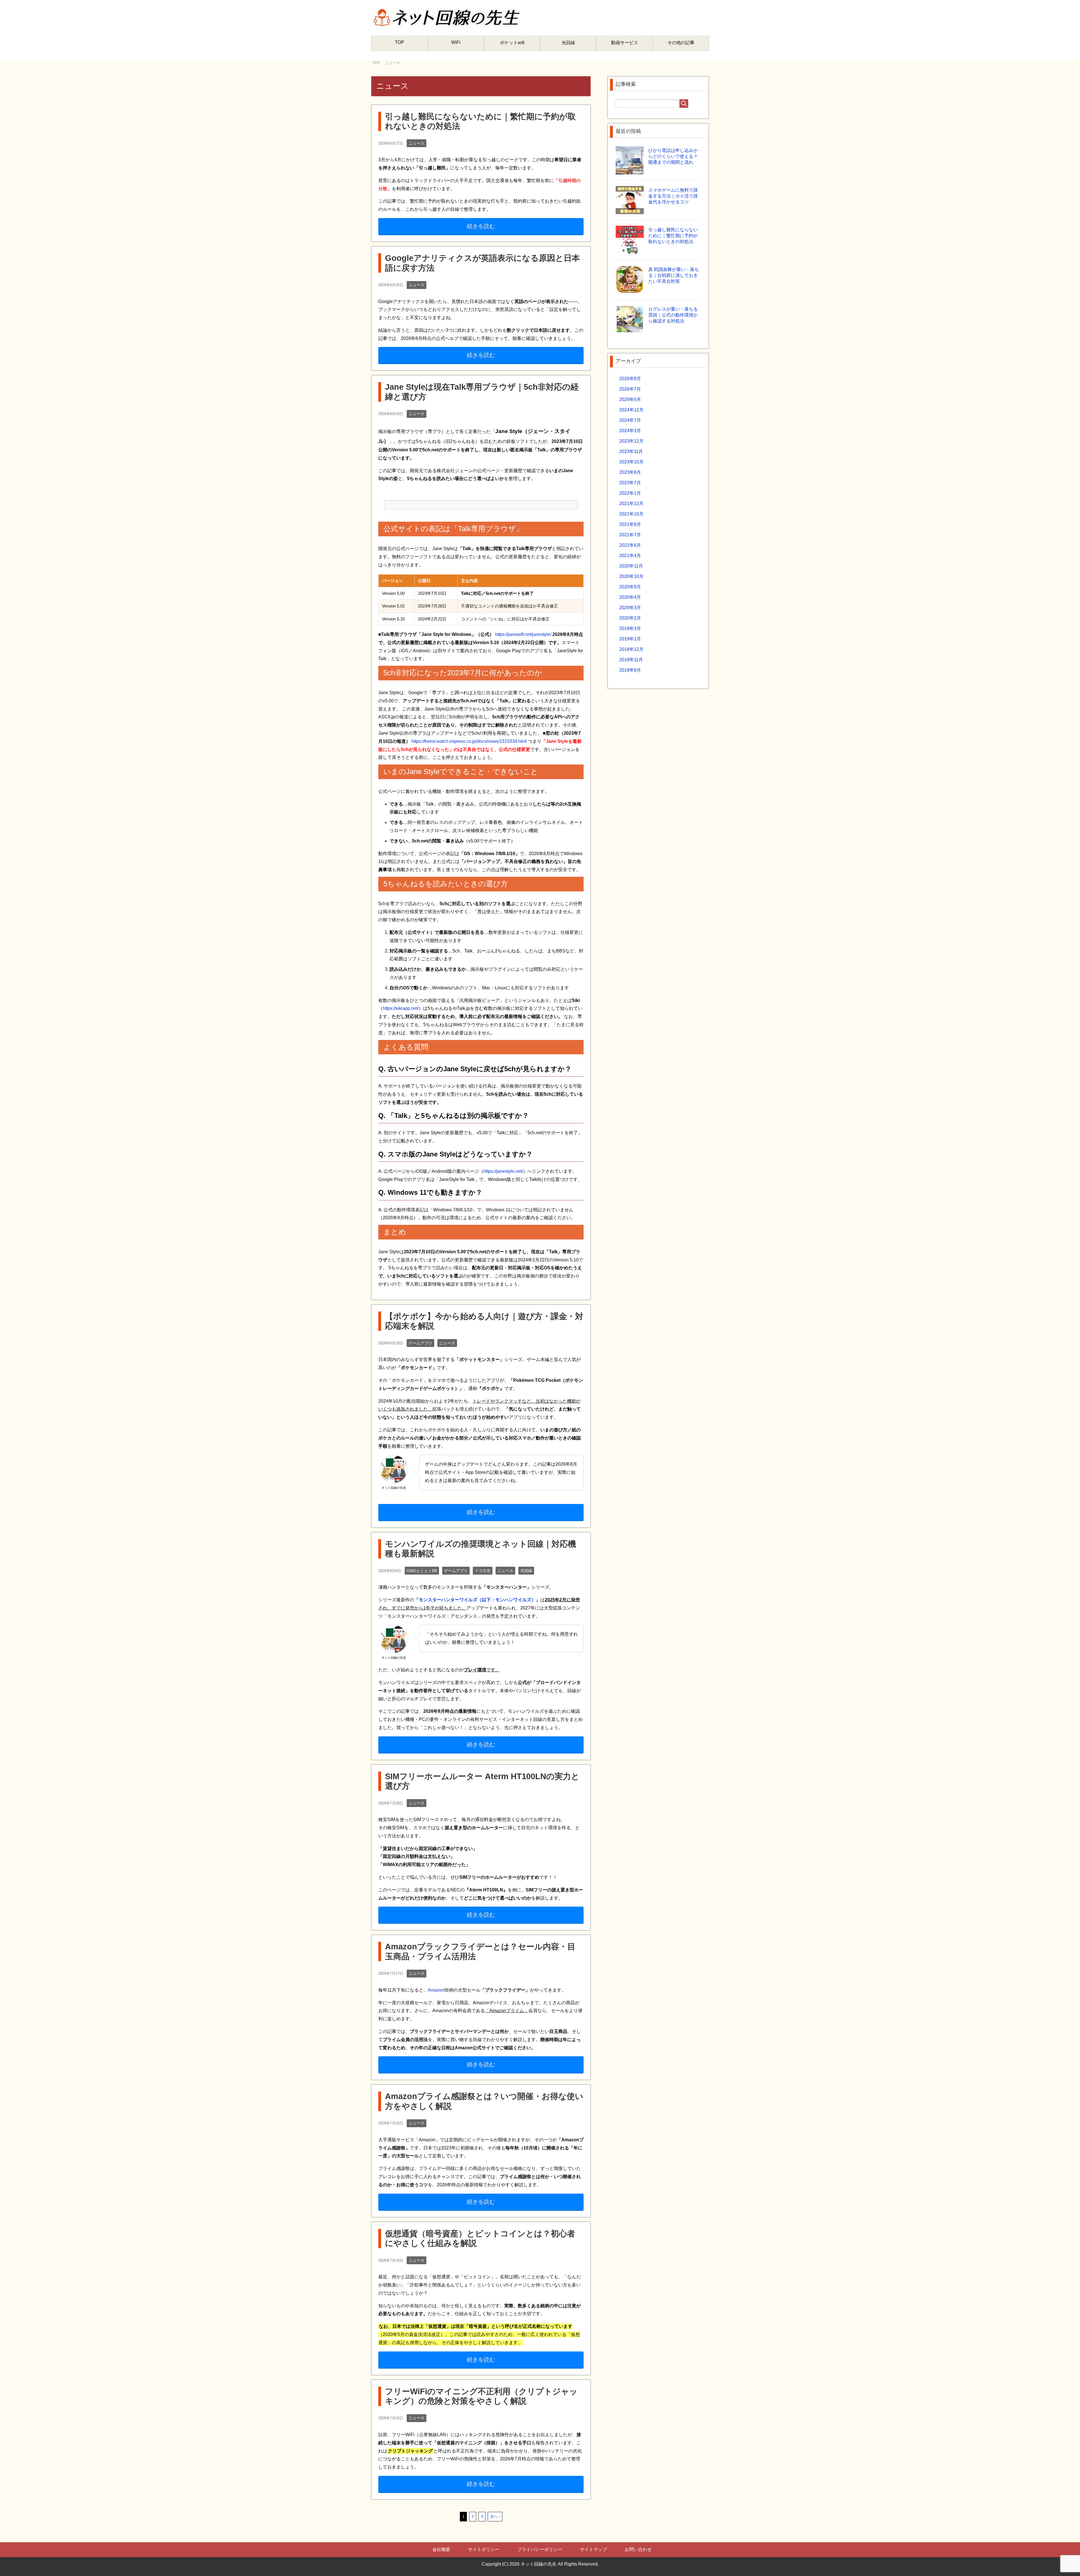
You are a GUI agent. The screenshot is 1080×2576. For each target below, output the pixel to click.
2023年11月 (631, 451)
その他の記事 (681, 43)
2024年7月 (630, 420)
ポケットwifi (512, 43)
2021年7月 (630, 535)
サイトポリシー (484, 2549)
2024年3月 (630, 431)
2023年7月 (630, 483)
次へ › (495, 2516)
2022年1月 (630, 493)
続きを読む (481, 226)
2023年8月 (630, 472)
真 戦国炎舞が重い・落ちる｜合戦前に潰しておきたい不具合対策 (674, 275)
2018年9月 (630, 670)
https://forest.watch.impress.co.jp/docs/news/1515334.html (469, 741)
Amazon (436, 1990)
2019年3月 (630, 628)
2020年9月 (630, 587)
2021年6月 (630, 545)
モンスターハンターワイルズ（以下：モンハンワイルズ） (477, 1600)
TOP (400, 42)
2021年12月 (631, 504)
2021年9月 (630, 524)
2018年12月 (631, 649)
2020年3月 (630, 608)
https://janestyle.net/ (503, 1171)
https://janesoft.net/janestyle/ (523, 634)
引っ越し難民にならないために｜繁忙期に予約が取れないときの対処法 (673, 236)
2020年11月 (631, 566)
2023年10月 (631, 462)
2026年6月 (630, 399)
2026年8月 (630, 379)
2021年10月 (631, 514)
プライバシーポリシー (540, 2549)
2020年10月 (631, 576)
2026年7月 (630, 389)
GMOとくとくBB (422, 1571)
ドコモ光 (483, 1571)
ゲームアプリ (420, 1343)
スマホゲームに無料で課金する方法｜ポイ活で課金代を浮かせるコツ (673, 196)
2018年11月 (631, 660)
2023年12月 (631, 441)
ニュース (417, 143)
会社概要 (441, 2549)
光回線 (568, 43)
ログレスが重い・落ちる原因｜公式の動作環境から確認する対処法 (673, 315)
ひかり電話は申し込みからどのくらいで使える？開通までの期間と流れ (673, 156)
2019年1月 (630, 639)
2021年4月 (630, 556)
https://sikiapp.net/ (401, 1008)
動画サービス (625, 43)
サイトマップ (593, 2549)
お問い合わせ (638, 2549)
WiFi (456, 42)
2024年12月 (631, 410)
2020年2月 (630, 618)
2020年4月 (630, 597)
